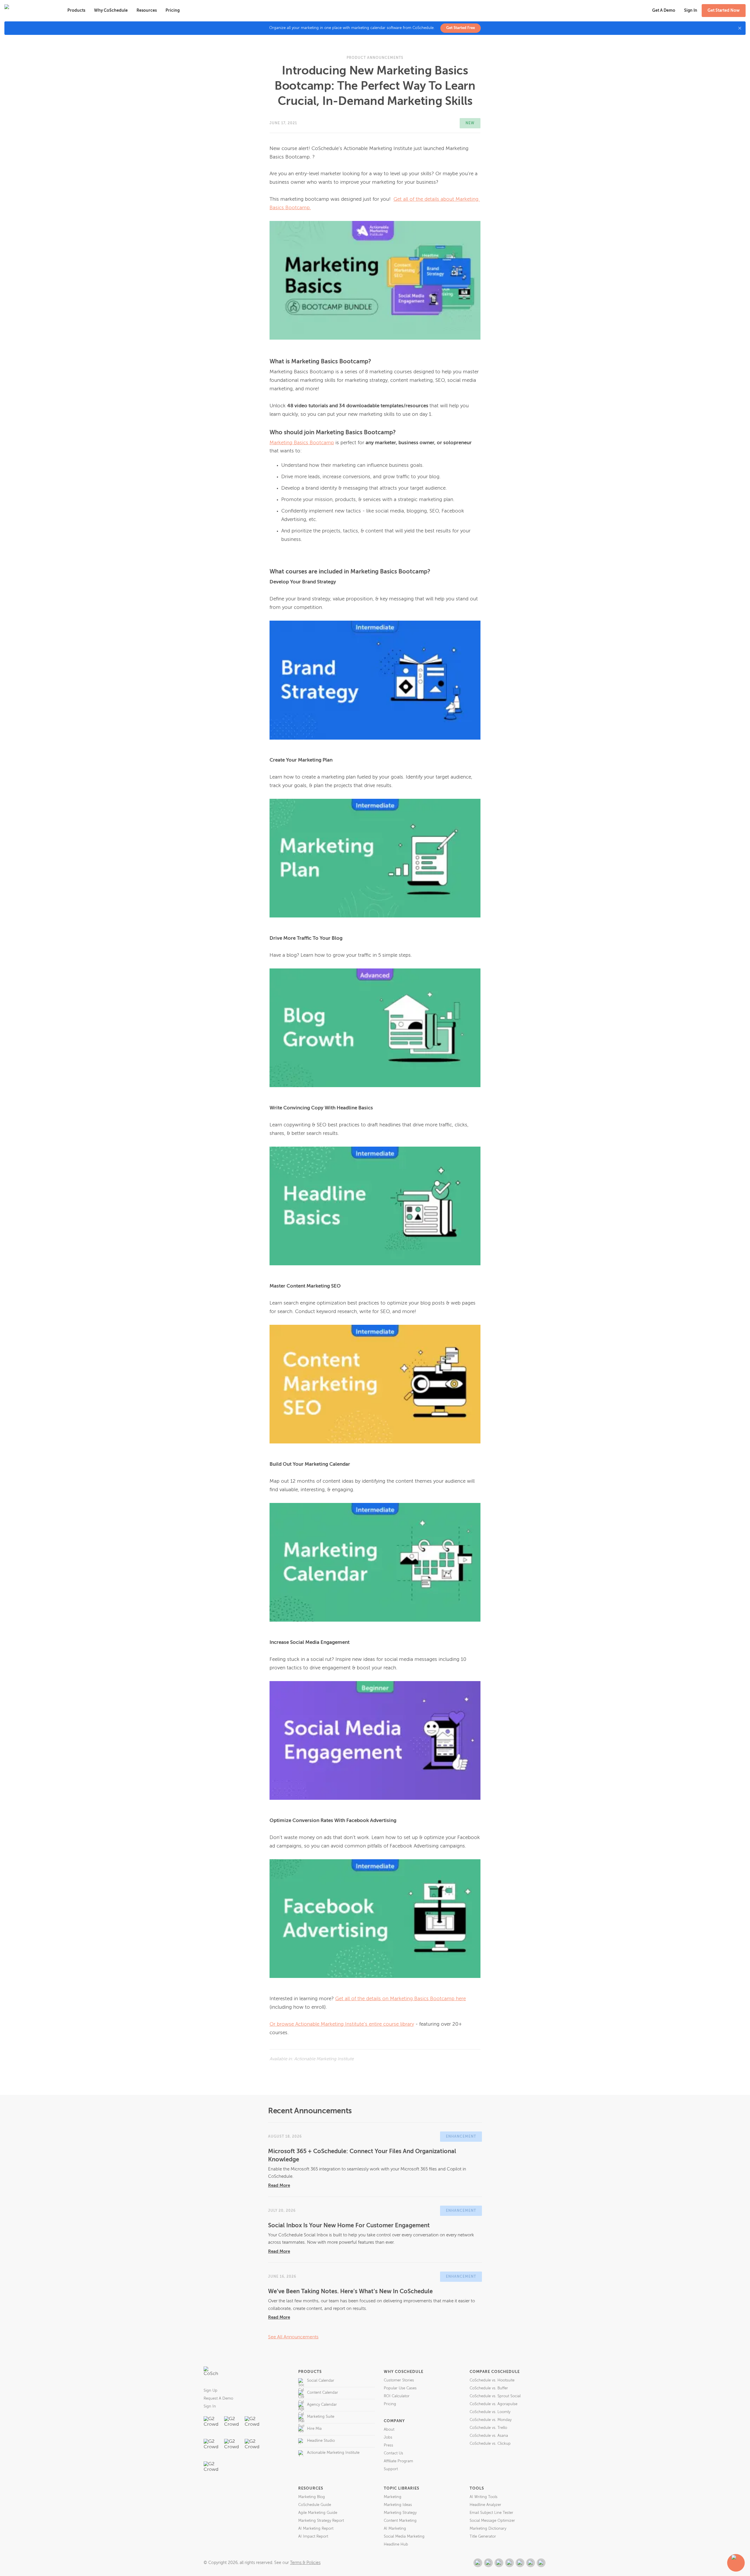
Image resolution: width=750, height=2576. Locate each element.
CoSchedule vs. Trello (488, 2428)
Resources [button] (147, 11)
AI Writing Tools (484, 2497)
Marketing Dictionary (488, 2529)
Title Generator (483, 2537)
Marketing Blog (312, 2497)
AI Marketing (395, 2529)
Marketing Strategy (400, 2513)
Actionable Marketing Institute (333, 2453)
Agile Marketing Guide (318, 2513)
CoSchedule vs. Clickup (490, 2444)
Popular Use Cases (400, 2388)
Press (388, 2445)
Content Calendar (323, 2393)
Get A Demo (664, 11)
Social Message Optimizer (492, 2521)
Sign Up (210, 2391)
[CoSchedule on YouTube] (541, 2563)
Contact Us (393, 2453)
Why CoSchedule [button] (111, 11)
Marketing (393, 2497)
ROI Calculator (397, 2396)
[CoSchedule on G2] (478, 2563)
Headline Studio (321, 2441)
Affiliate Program (398, 2461)
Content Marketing (400, 2521)
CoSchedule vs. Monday (491, 2420)
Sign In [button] (691, 11)
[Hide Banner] (740, 28)
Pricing (173, 11)
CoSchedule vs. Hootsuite (492, 2380)
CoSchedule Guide (315, 2505)
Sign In (210, 2406)
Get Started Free (461, 28)
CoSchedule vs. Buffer (489, 2388)
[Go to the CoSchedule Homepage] (211, 2374)
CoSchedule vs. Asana (489, 2436)
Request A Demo (218, 2399)
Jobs (388, 2438)
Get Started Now (724, 11)
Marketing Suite (321, 2417)
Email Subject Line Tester (491, 2513)
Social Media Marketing (404, 2537)
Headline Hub (396, 2544)
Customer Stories (399, 2380)
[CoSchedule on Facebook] (488, 2563)
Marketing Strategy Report (321, 2521)
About (389, 2430)
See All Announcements (293, 2337)
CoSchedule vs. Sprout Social (495, 2396)
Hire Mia (314, 2429)
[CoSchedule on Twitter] (499, 2563)
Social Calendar (321, 2381)
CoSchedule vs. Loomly (490, 2412)
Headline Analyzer (485, 2505)
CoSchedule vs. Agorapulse (494, 2404)
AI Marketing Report (316, 2529)
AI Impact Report (313, 2537)
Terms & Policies (305, 2563)
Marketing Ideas (398, 2505)
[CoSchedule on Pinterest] (520, 2563)
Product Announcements (375, 58)
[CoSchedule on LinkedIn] (509, 2563)
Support (391, 2469)
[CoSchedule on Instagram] (531, 2563)
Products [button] (76, 11)
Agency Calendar (322, 2405)
